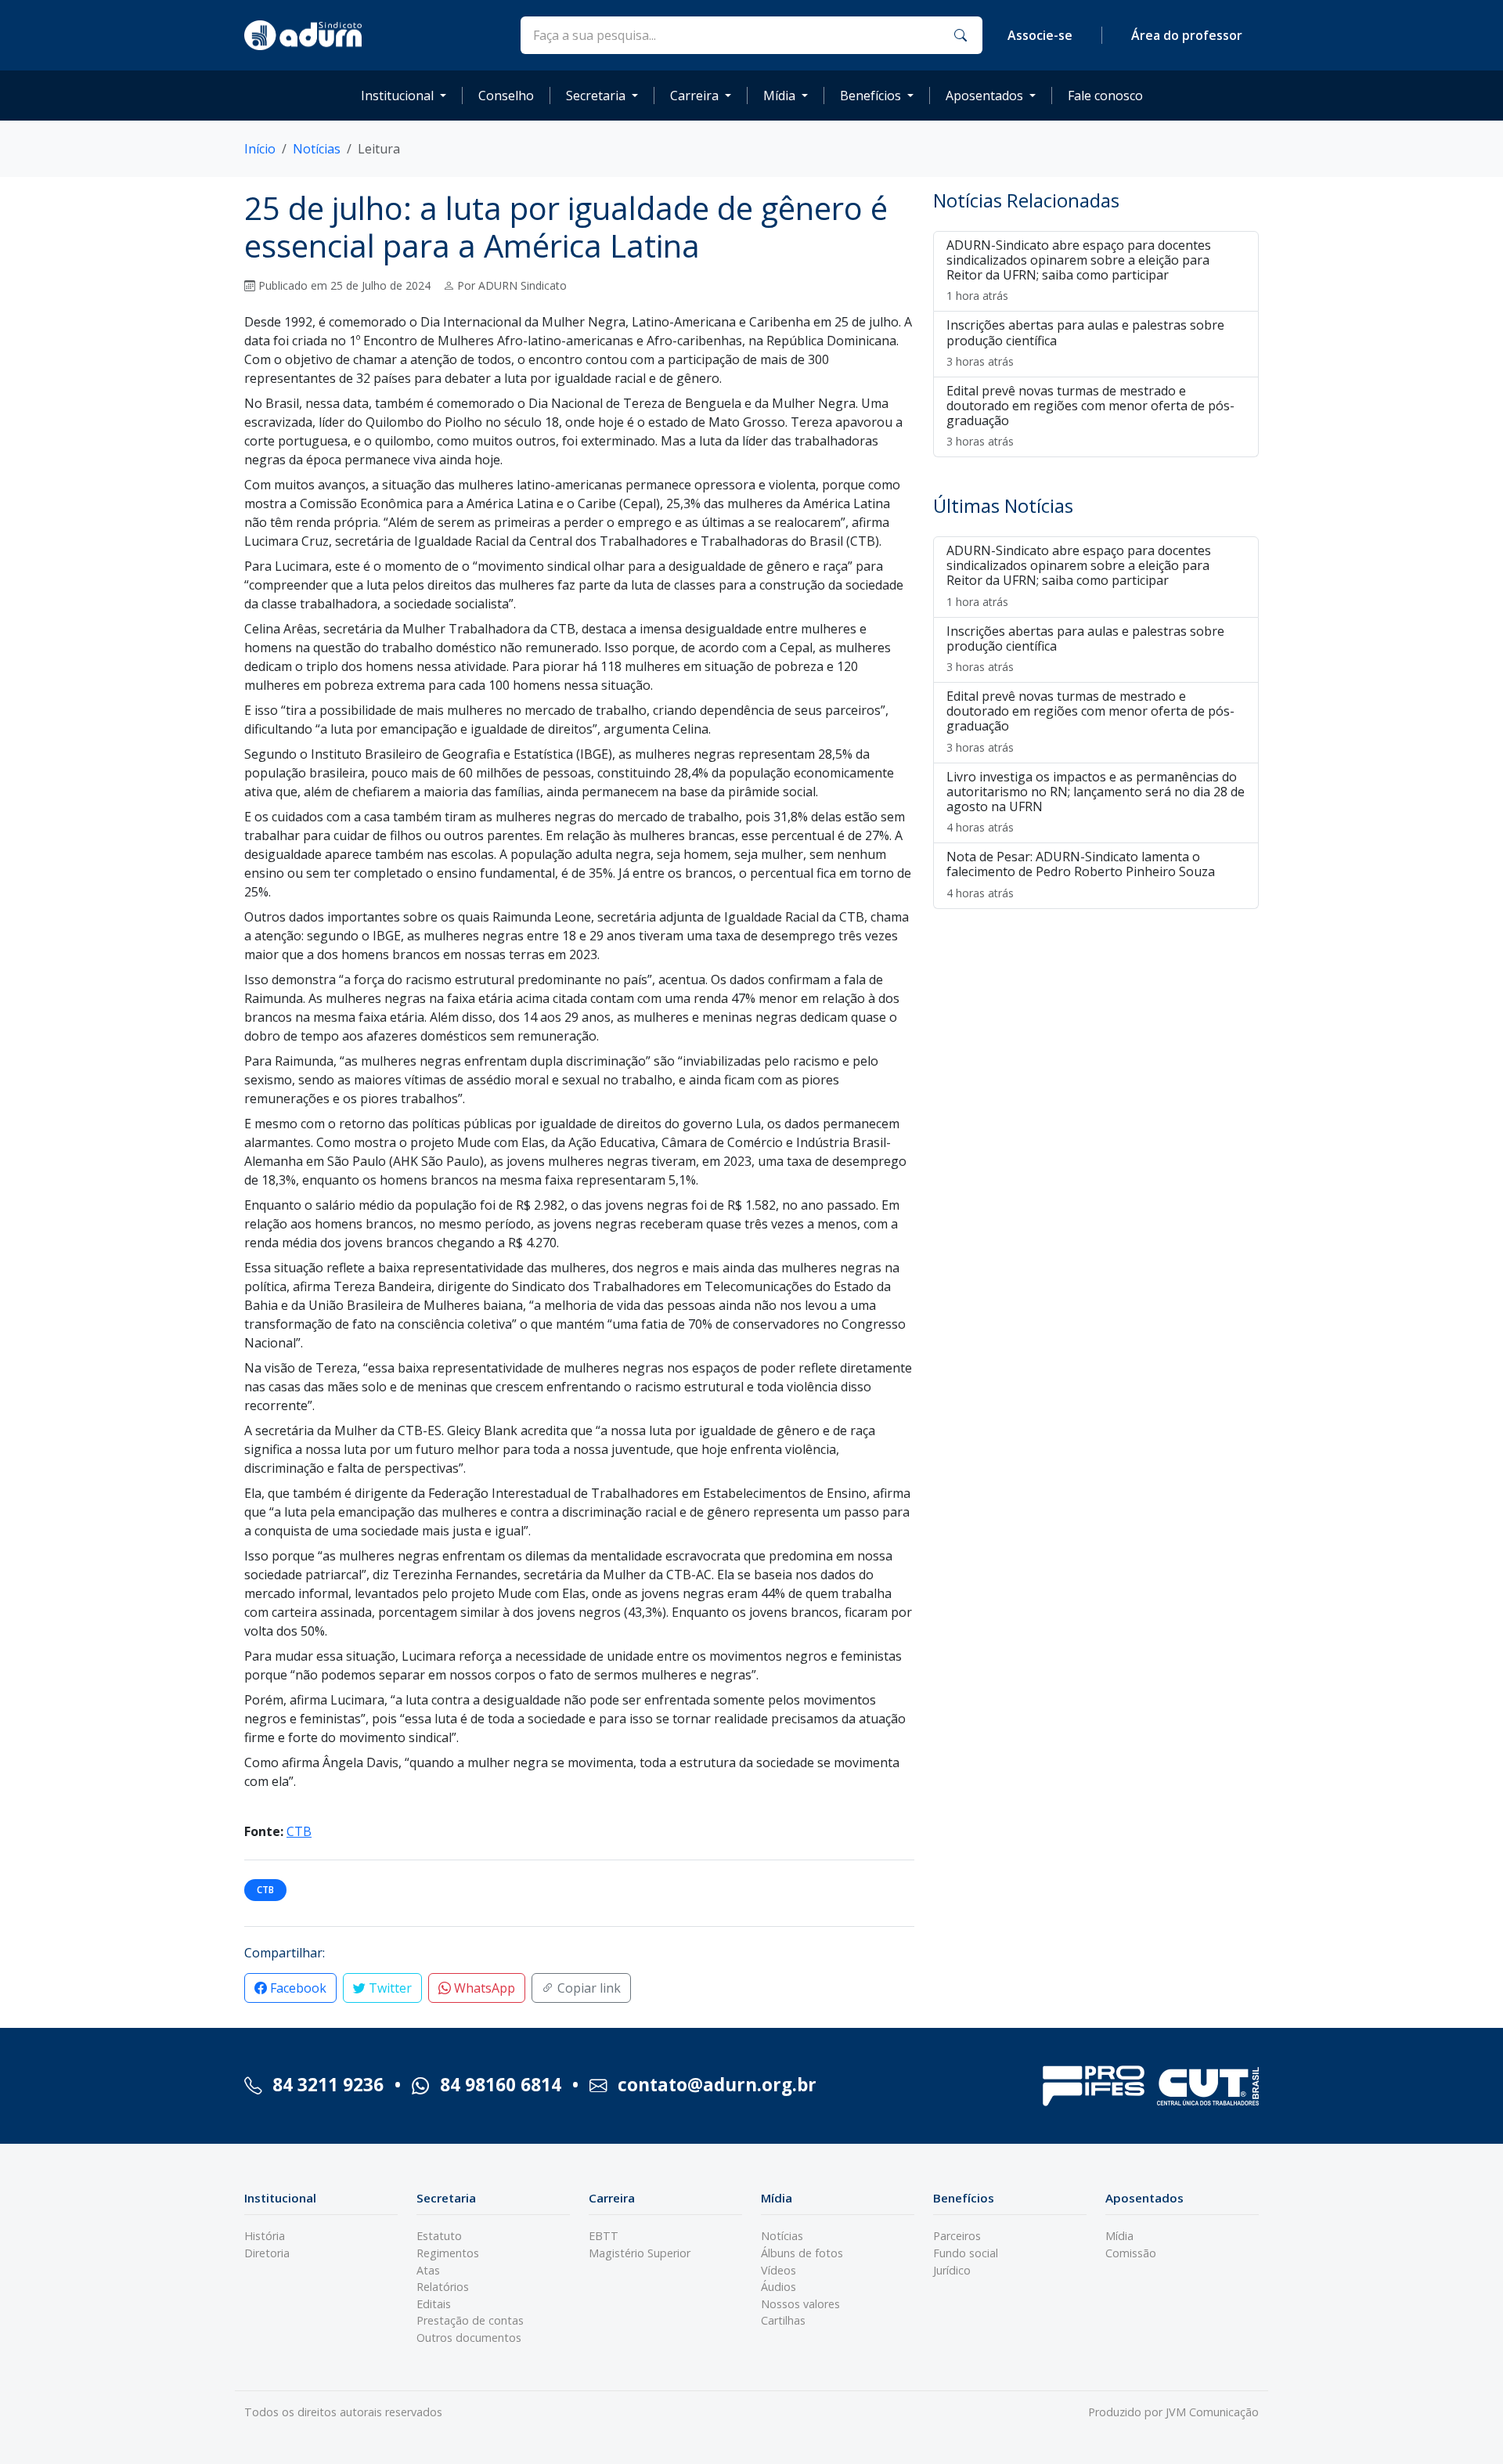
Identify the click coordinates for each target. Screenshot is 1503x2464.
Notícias (317, 149)
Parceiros (957, 2236)
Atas (428, 2270)
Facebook (297, 1988)
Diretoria (267, 2253)
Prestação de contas (470, 2320)
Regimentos (448, 2253)
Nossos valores (800, 2304)
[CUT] (1208, 2086)
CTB (299, 1831)
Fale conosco (1105, 96)
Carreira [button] (694, 96)
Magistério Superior (640, 2253)
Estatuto (439, 2236)
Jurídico (952, 2270)
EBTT (604, 2236)
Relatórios (443, 2287)
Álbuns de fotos (802, 2253)
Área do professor (1187, 35)
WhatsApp (483, 1988)
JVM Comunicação (1212, 2412)
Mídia (1119, 2236)
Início (260, 149)
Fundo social (966, 2253)
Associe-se (1040, 35)
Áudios (779, 2287)
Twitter (389, 1988)
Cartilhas (783, 2320)
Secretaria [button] (596, 96)
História (265, 2236)
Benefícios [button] (870, 96)
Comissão (1131, 2253)
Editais (434, 2304)
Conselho (506, 96)
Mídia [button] (779, 96)
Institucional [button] (397, 96)
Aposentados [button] (984, 96)
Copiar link (588, 1988)
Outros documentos (469, 2338)
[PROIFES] (1094, 2086)
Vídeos (779, 2270)
